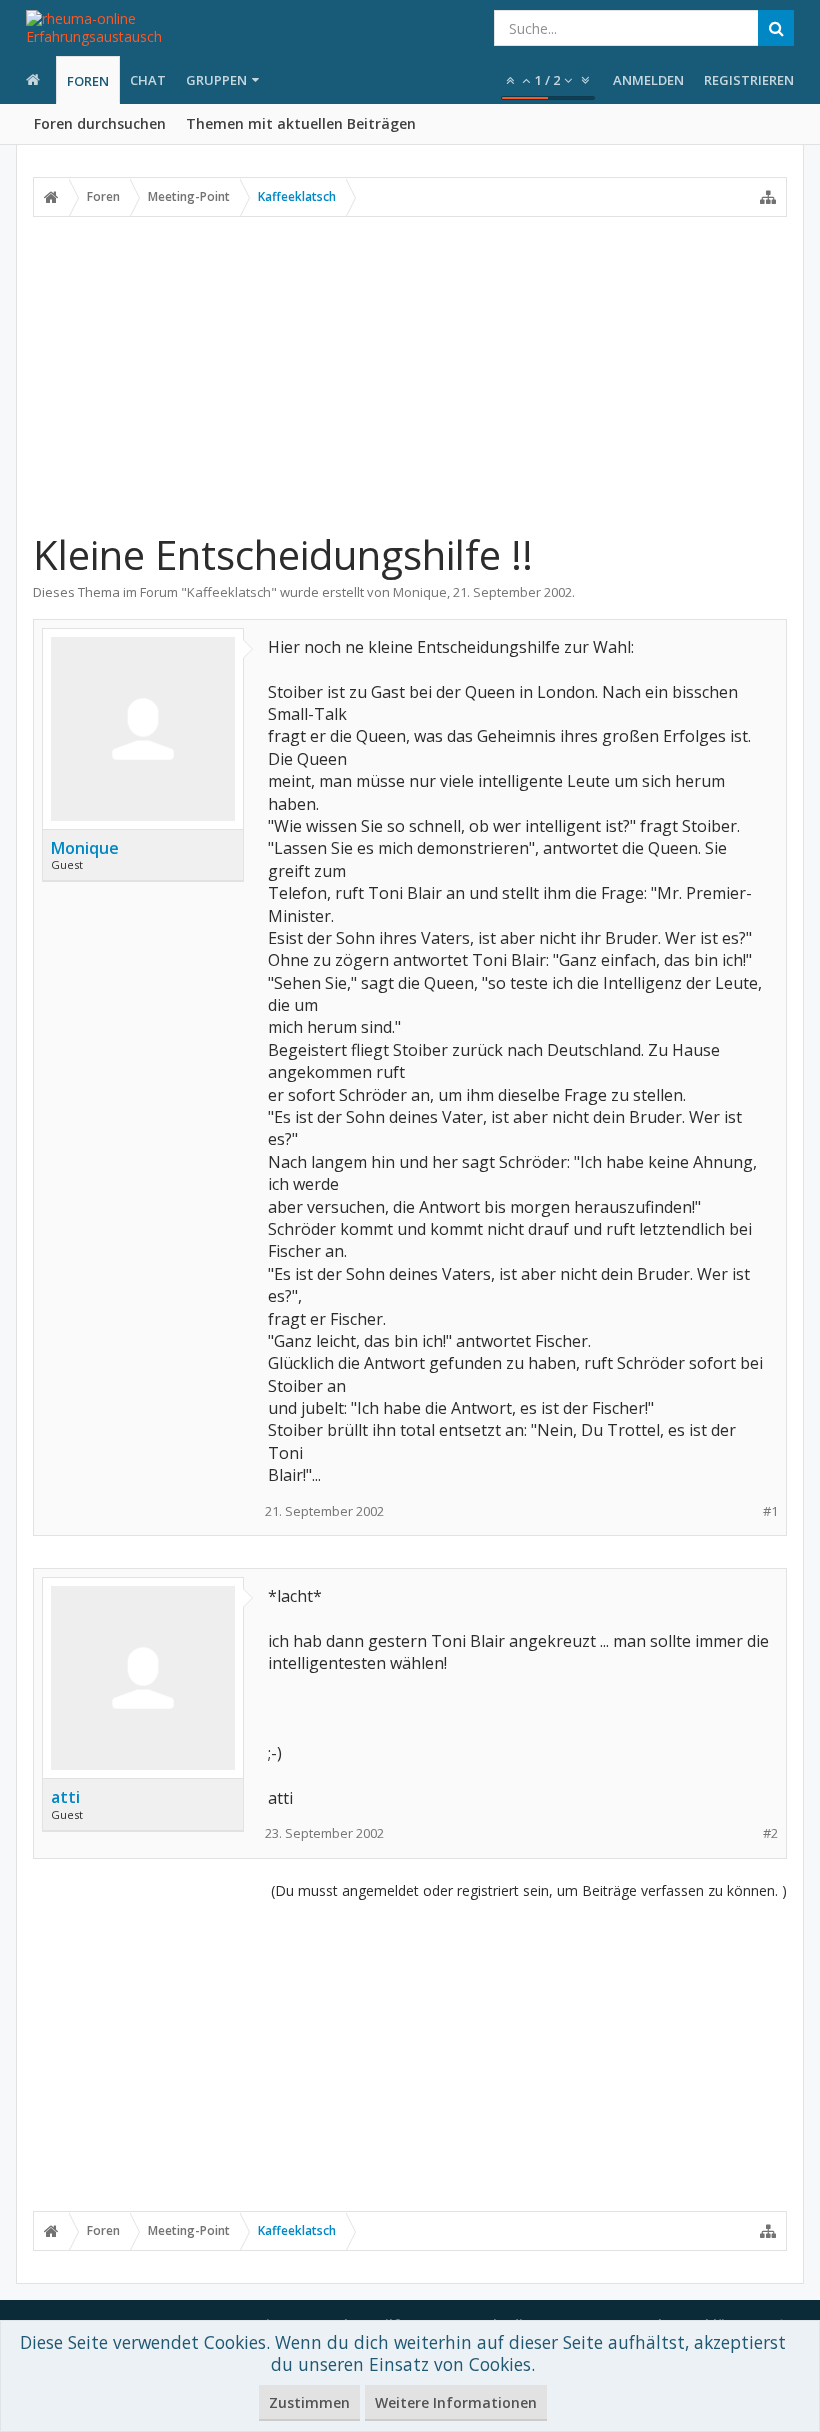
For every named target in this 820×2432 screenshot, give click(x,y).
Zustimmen (309, 2402)
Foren (88, 81)
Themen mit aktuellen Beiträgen (301, 123)
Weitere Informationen (456, 2402)
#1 (770, 1511)
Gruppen (216, 80)
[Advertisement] (410, 373)
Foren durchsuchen (100, 123)
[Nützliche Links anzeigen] (768, 197)
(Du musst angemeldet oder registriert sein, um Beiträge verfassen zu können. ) (529, 1890)
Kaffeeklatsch (229, 592)
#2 (770, 1833)
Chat (148, 80)
